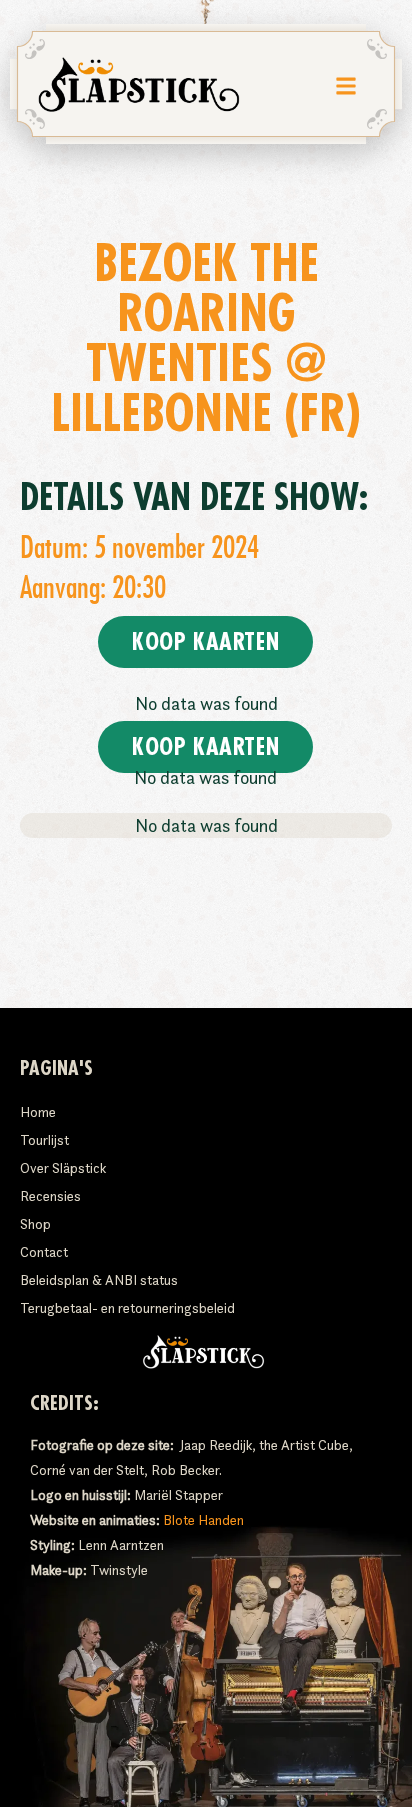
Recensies (50, 1196)
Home (38, 1112)
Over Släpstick (63, 1168)
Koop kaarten (205, 642)
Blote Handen (203, 1520)
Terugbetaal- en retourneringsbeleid (127, 1308)
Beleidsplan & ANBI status (99, 1280)
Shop (35, 1224)
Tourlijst (44, 1140)
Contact (44, 1252)
